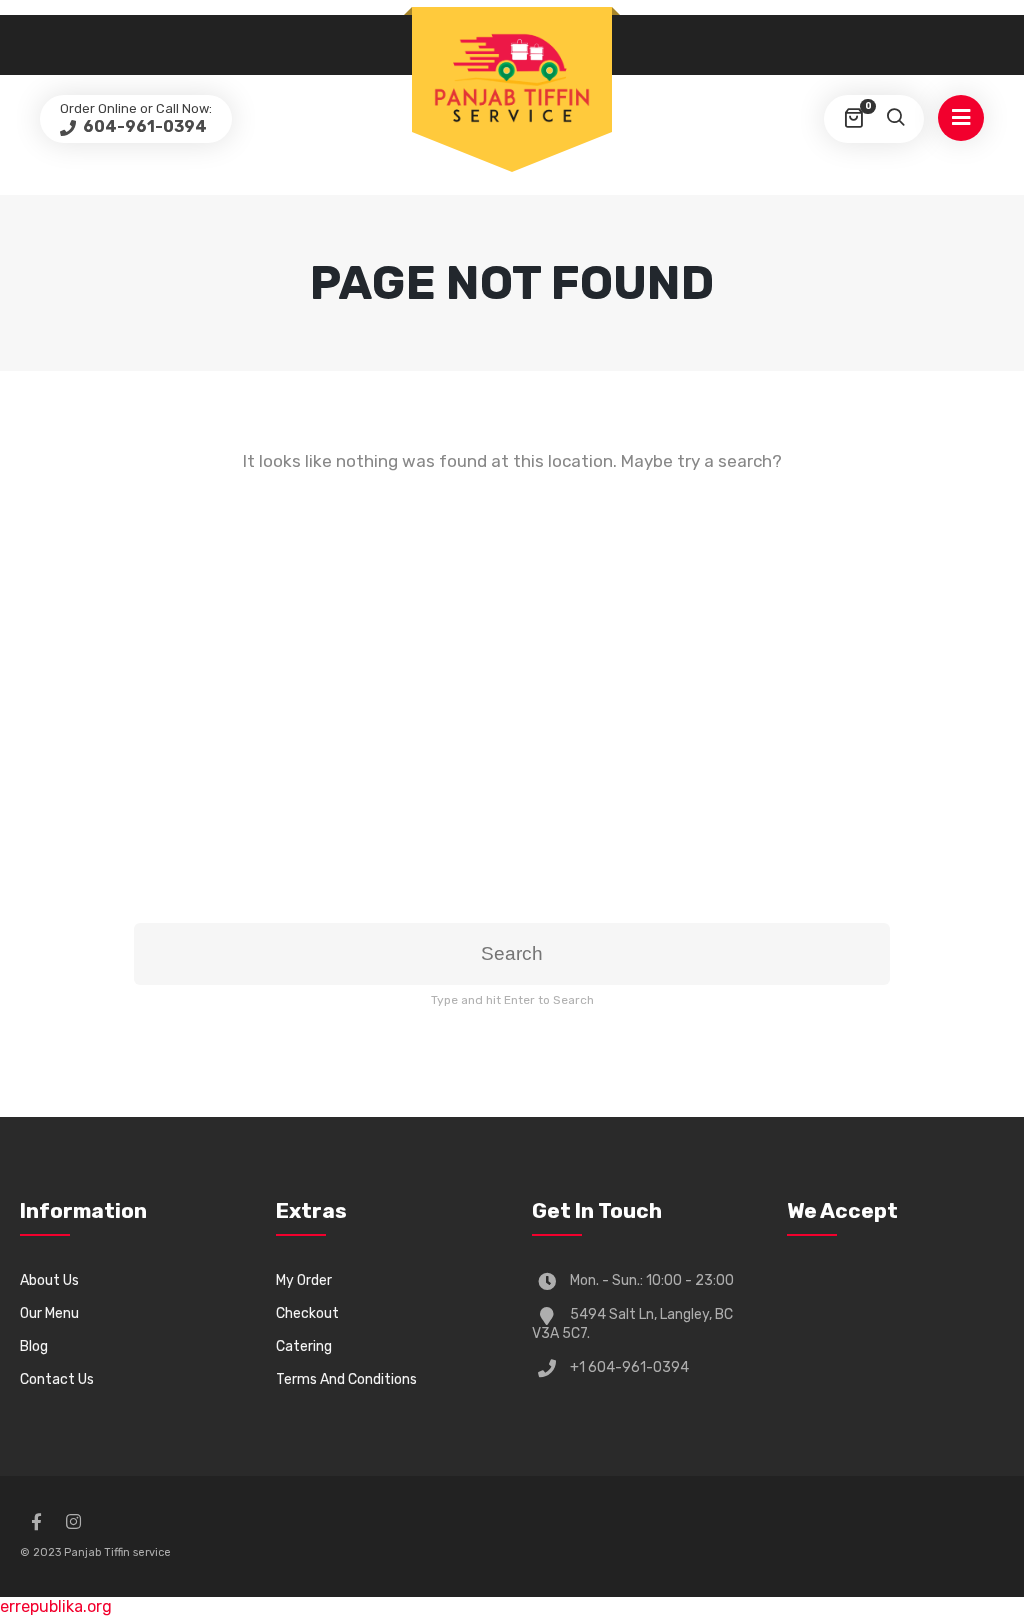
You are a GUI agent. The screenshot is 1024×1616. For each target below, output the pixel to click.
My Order (304, 1280)
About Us (49, 1280)
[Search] (895, 119)
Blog (34, 1346)
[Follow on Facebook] (36, 1522)
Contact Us (57, 1379)
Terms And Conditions (346, 1379)
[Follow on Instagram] (73, 1522)
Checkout (307, 1313)
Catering (304, 1346)
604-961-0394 (143, 126)
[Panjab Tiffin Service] (512, 77)
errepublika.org (56, 1606)
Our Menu (49, 1313)
